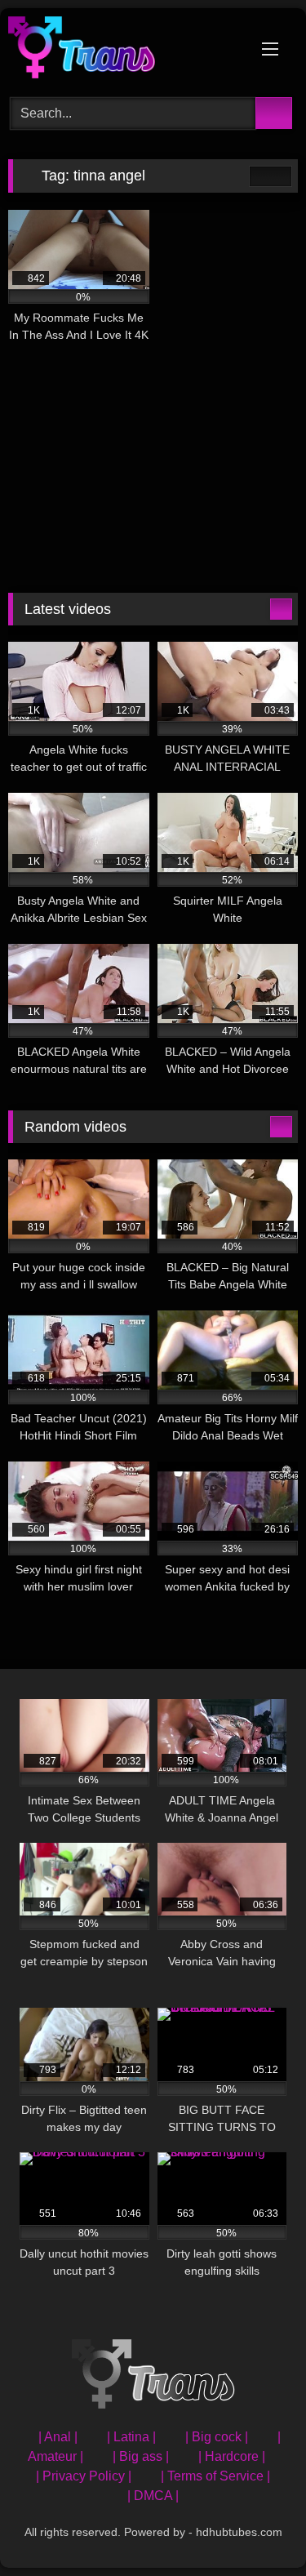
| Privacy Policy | (84, 2476)
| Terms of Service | (215, 2476)
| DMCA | (153, 2496)
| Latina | (131, 2437)
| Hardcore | (232, 2456)
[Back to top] (257, 2527)
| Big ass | (141, 2456)
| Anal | (58, 2437)
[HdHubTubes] (126, 50)
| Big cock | (217, 2437)
